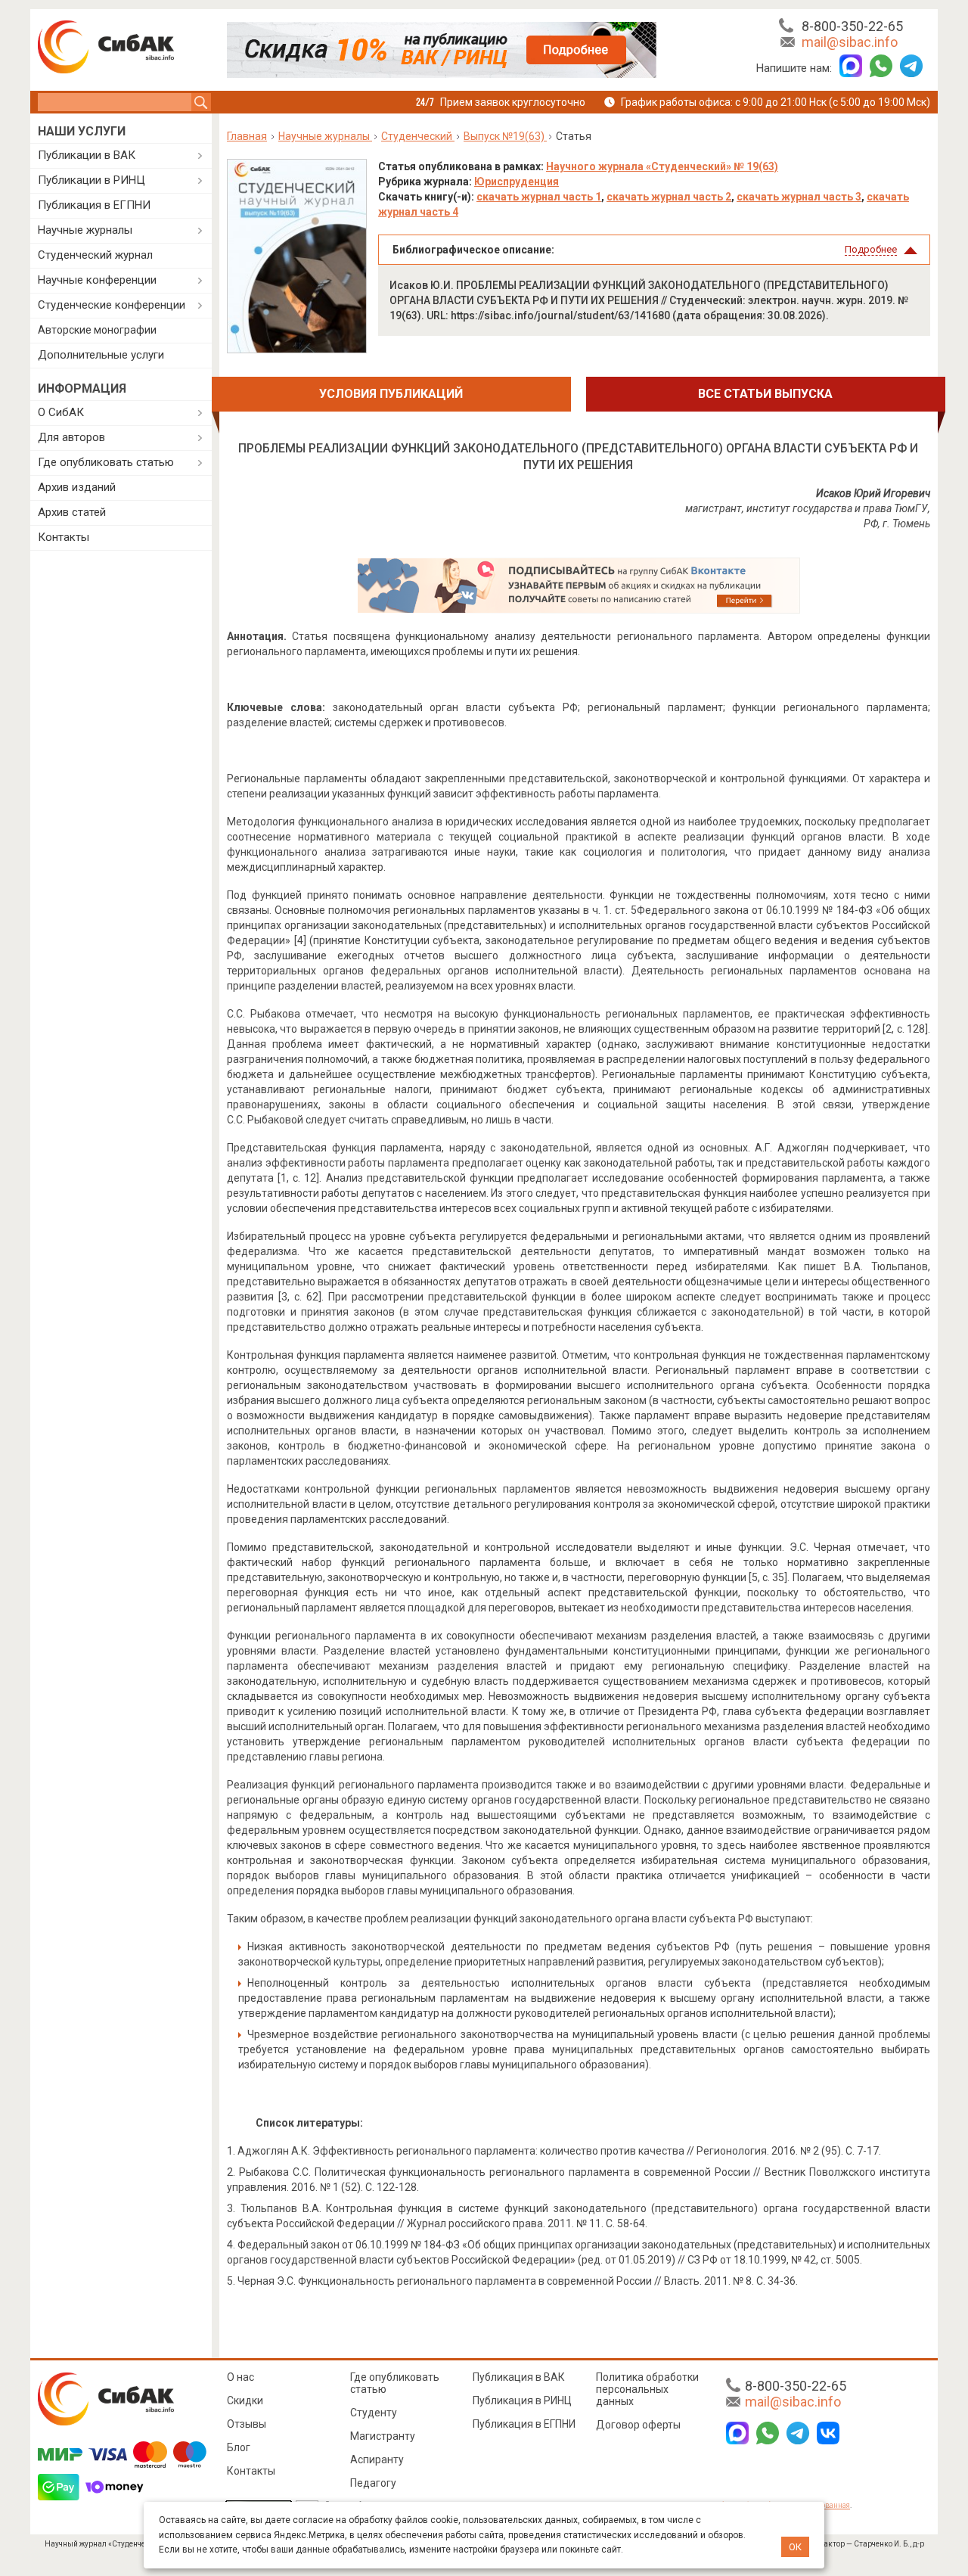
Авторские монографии (97, 330)
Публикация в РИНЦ (522, 2400)
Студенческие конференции (112, 305)
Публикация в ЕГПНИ (94, 205)
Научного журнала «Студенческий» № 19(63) (662, 166)
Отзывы (247, 2424)
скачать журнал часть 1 (539, 197)
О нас (240, 2377)
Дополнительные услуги (101, 355)
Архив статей (72, 512)
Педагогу (373, 2483)
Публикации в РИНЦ (92, 180)
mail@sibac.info (850, 42)
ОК (795, 2547)
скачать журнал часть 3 (799, 197)
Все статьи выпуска (765, 394)
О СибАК (61, 412)
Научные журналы (85, 230)
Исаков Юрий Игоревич (873, 493)
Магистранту (383, 2436)
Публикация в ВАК (519, 2377)
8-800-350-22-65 (852, 26)
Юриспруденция (517, 182)
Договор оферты (638, 2425)
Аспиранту (377, 2459)
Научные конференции (97, 280)
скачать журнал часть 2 (669, 197)
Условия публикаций (391, 394)
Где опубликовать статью (106, 462)
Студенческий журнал (95, 255)
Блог (239, 2447)
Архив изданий (77, 487)
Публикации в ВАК (87, 155)
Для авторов (71, 437)
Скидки (245, 2400)
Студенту (374, 2413)
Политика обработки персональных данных (647, 2389)
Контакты (64, 537)
